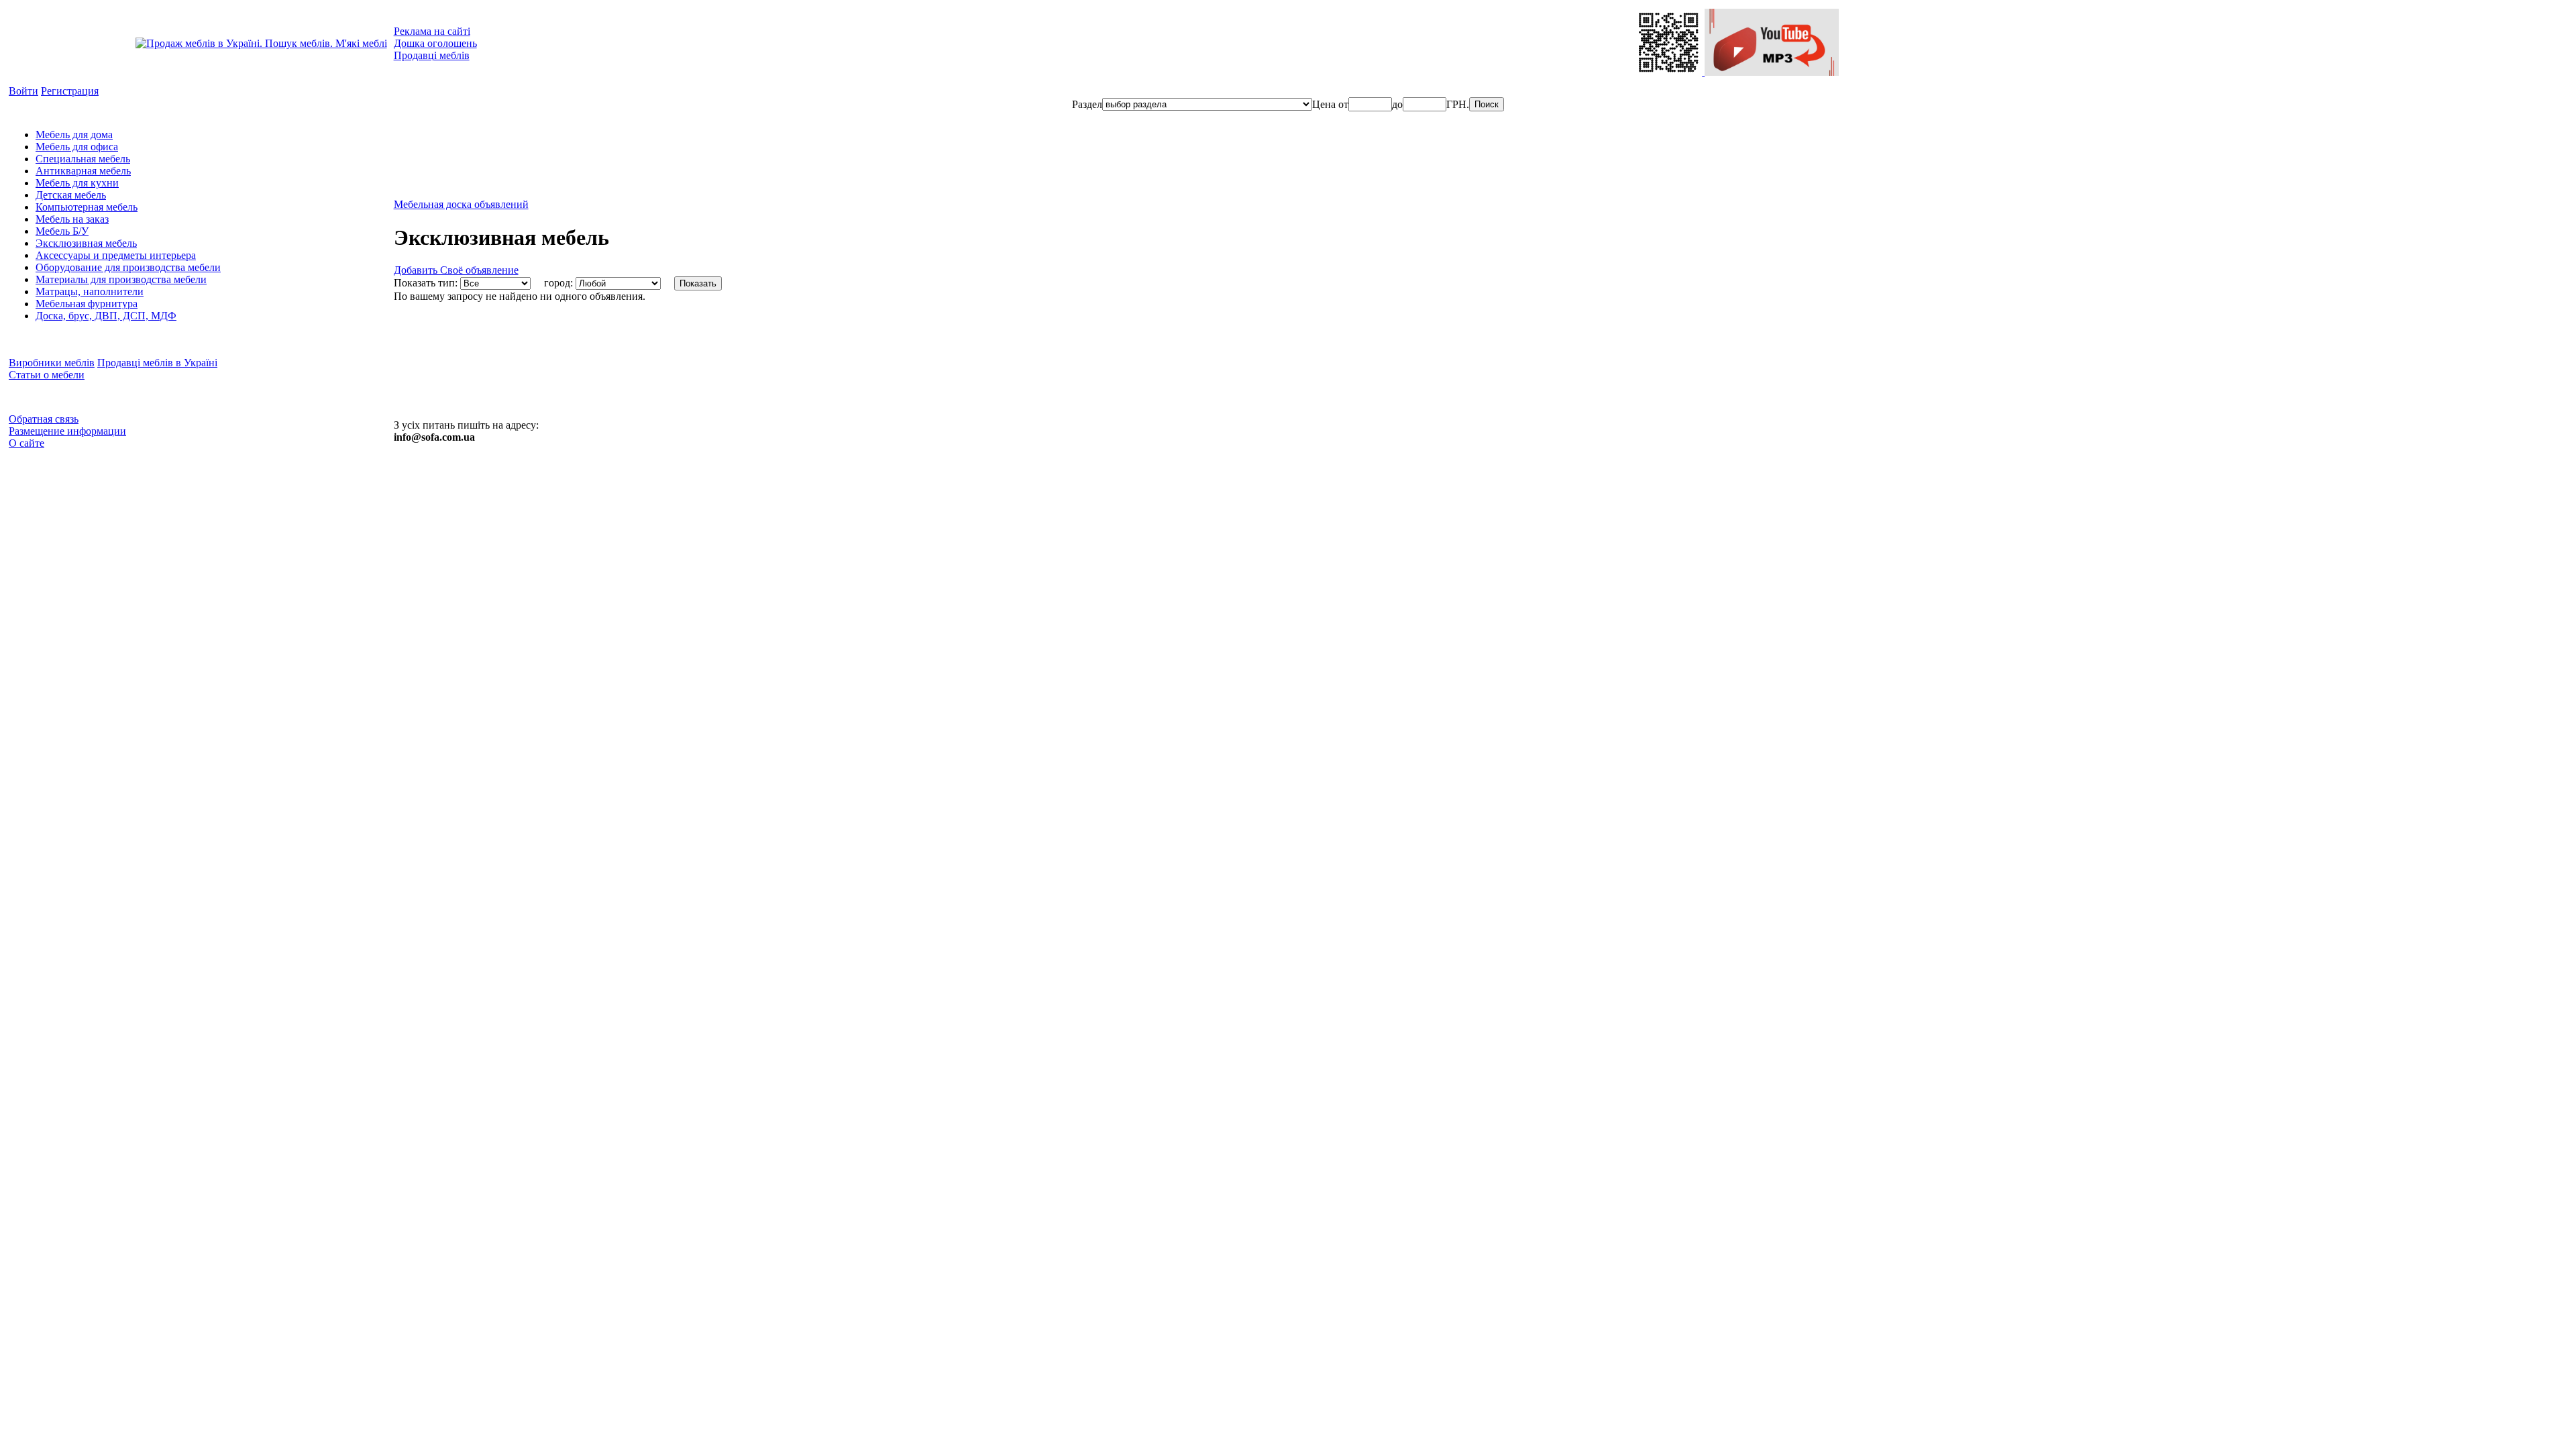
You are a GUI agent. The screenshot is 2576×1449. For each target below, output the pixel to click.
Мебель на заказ (72, 219)
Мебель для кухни (77, 183)
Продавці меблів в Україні (157, 363)
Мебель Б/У (62, 231)
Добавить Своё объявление (456, 270)
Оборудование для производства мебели (128, 267)
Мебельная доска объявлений (461, 204)
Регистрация (70, 91)
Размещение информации (67, 431)
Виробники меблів (52, 363)
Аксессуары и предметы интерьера (116, 255)
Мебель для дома (74, 135)
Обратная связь (44, 419)
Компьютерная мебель (87, 207)
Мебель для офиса (77, 147)
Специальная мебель (83, 159)
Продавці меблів (432, 55)
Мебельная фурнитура (87, 304)
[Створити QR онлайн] (1670, 72)
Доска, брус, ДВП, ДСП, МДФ (106, 316)
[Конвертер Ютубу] (1772, 72)
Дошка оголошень (435, 43)
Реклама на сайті (432, 31)
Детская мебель (71, 195)
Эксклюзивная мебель (86, 243)
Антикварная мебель (83, 171)
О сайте (26, 443)
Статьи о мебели (47, 375)
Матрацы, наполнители (90, 291)
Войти (23, 91)
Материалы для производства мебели (121, 279)
